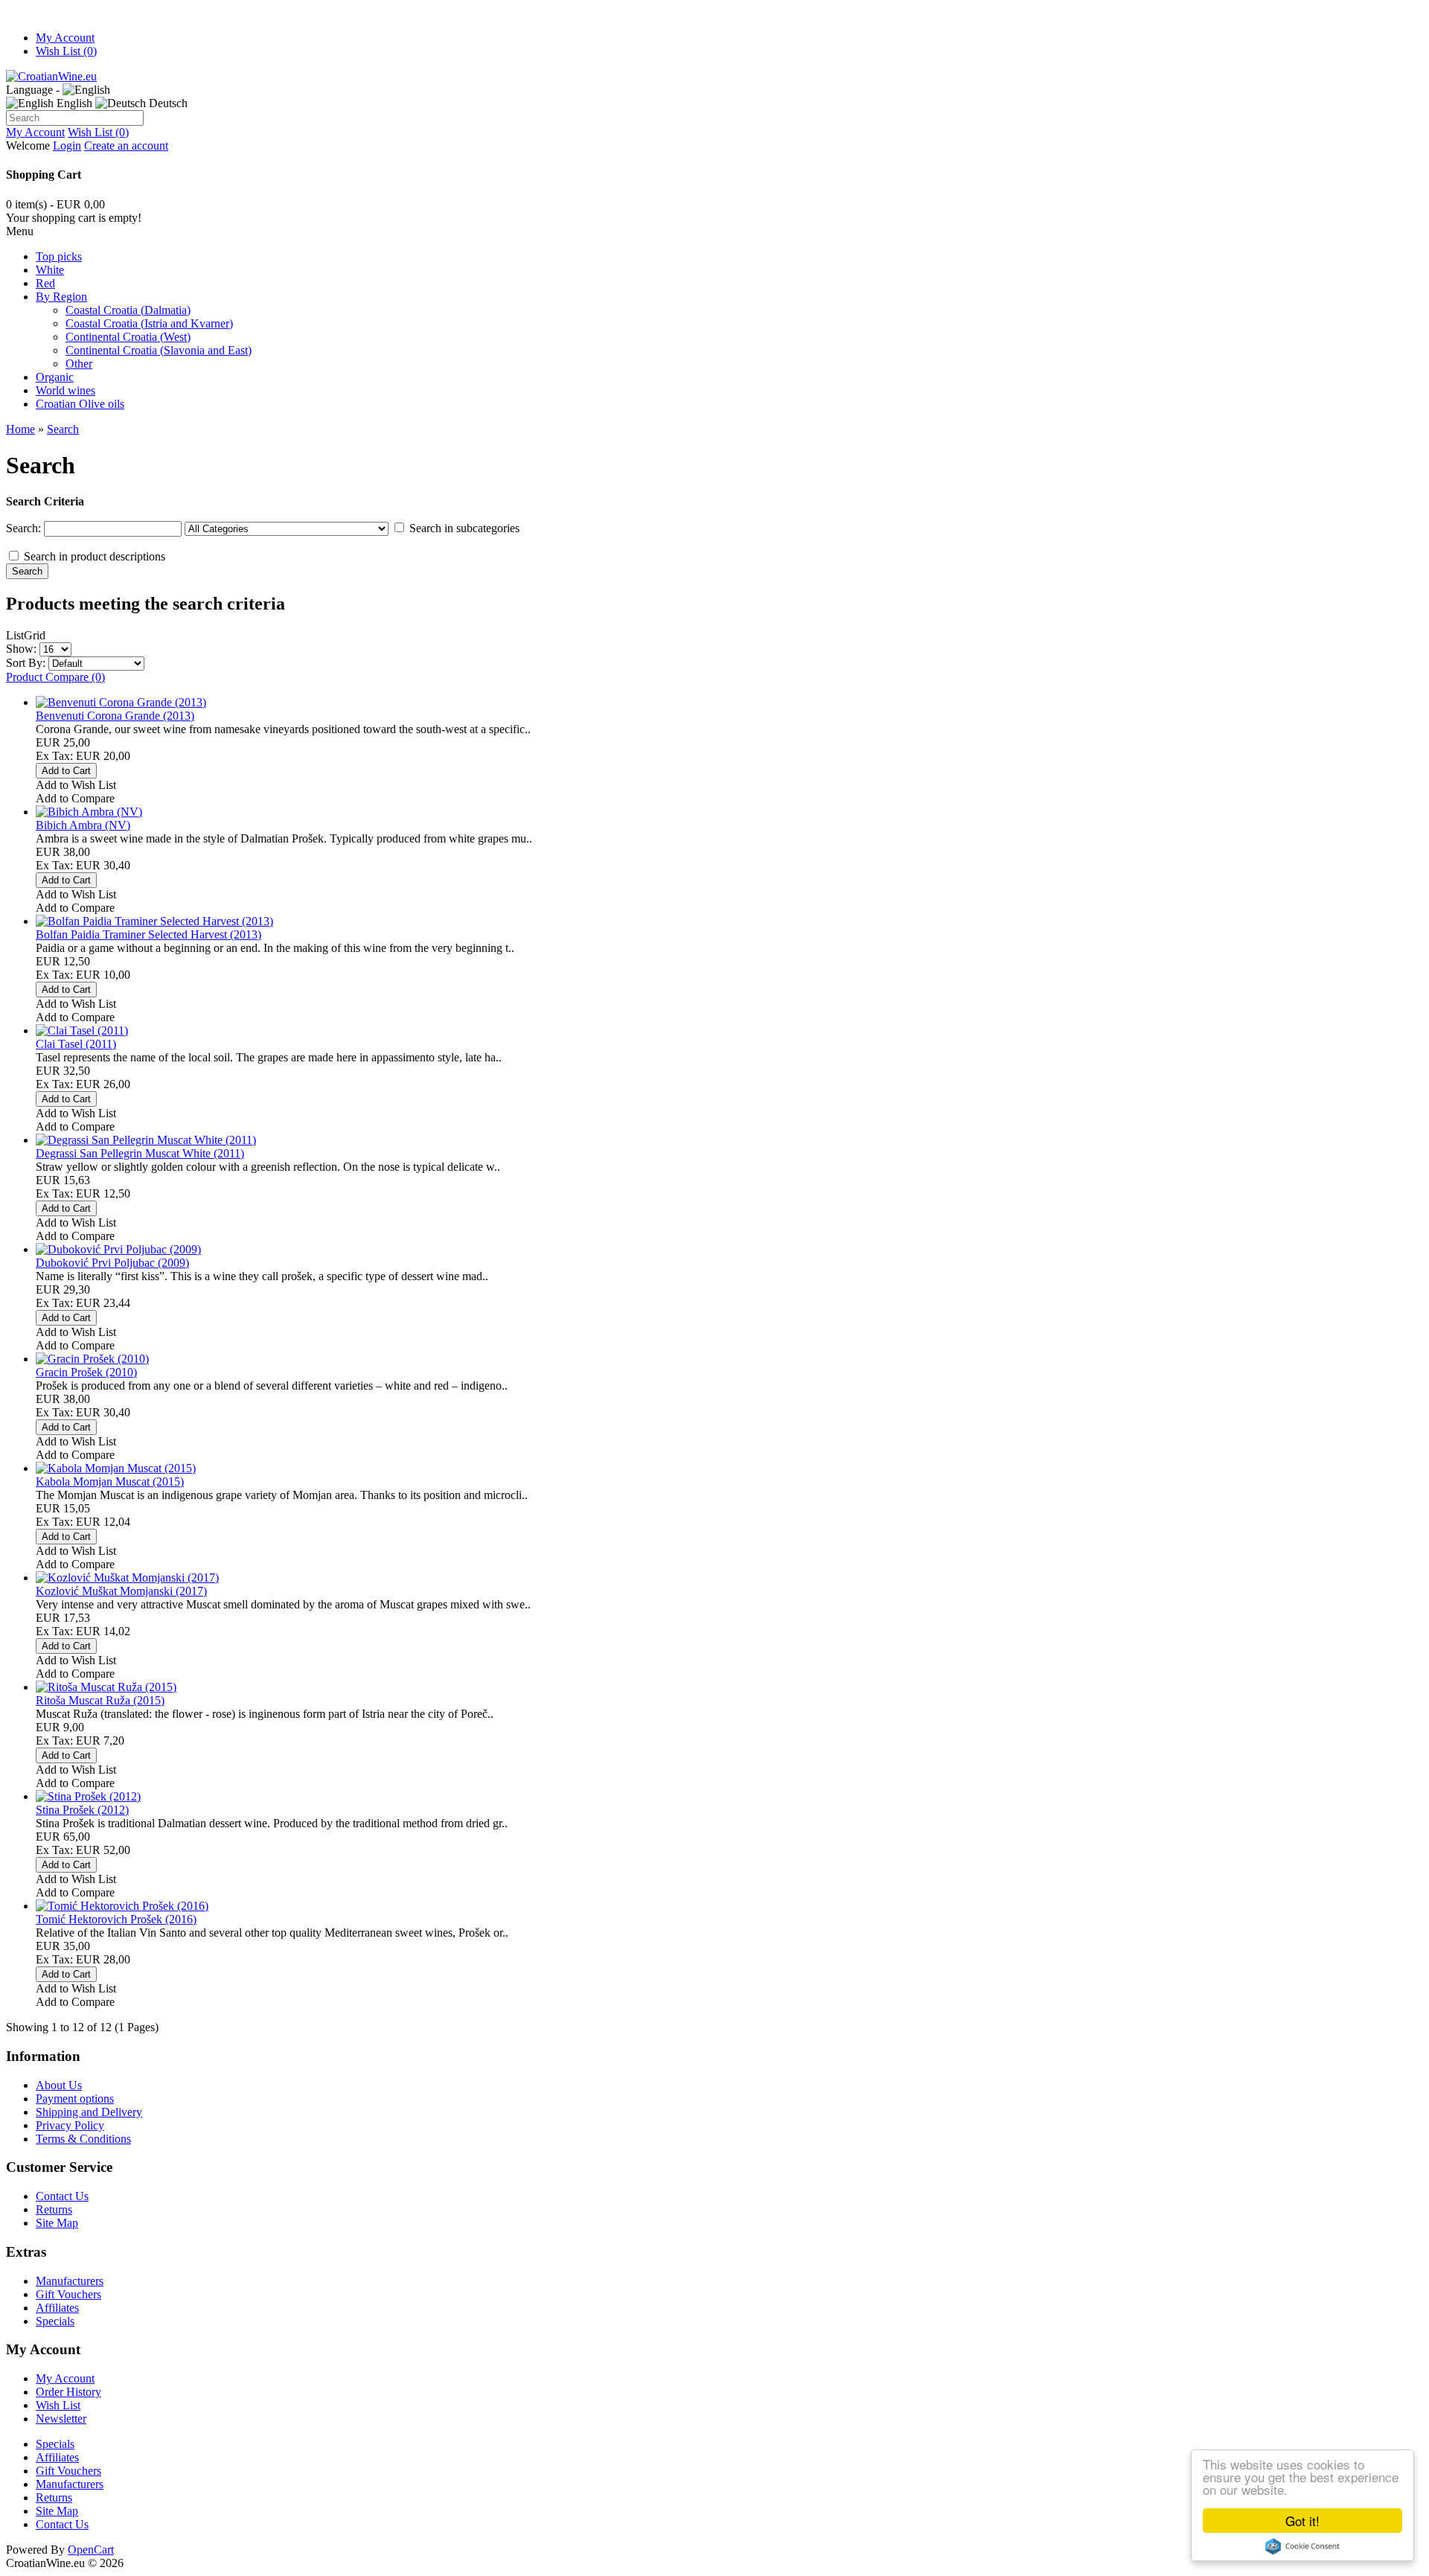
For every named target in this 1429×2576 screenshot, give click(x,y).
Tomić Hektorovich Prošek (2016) (116, 1919)
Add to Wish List (76, 785)
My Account (65, 38)
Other (79, 364)
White (50, 270)
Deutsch (167, 103)
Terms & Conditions (83, 2139)
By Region (61, 297)
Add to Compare (75, 798)
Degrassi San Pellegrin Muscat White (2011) (140, 1153)
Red (45, 283)
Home (20, 429)
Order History (68, 2392)
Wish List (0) (66, 51)
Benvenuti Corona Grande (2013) (115, 716)
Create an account (126, 146)
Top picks (59, 256)
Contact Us (62, 2196)
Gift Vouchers (68, 2294)
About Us (59, 2085)
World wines (65, 390)
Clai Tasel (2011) (76, 1044)
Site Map (57, 2223)
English (73, 103)
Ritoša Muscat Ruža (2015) (100, 1700)
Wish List (58, 2405)
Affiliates (57, 2308)
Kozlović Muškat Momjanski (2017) (121, 1591)
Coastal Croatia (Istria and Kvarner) (149, 323)
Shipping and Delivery (89, 2112)
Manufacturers (70, 2281)
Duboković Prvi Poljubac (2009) (112, 1263)
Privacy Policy (70, 2125)
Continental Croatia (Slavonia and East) (159, 350)
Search (63, 429)
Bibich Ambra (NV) (83, 825)
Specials (55, 2321)
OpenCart (91, 2550)
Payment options (75, 2099)
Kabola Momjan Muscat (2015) (110, 1482)
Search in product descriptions (95, 556)
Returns (54, 2209)
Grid (35, 635)
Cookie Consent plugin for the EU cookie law (1302, 2546)
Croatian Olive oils (80, 404)
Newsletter (61, 2419)
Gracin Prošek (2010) (86, 1372)
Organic (55, 377)
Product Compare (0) (55, 677)
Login (67, 146)
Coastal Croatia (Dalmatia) (128, 310)
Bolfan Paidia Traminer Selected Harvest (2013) (148, 934)
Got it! (1302, 2521)
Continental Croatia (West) (128, 337)
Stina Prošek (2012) (82, 1810)
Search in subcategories (464, 528)
